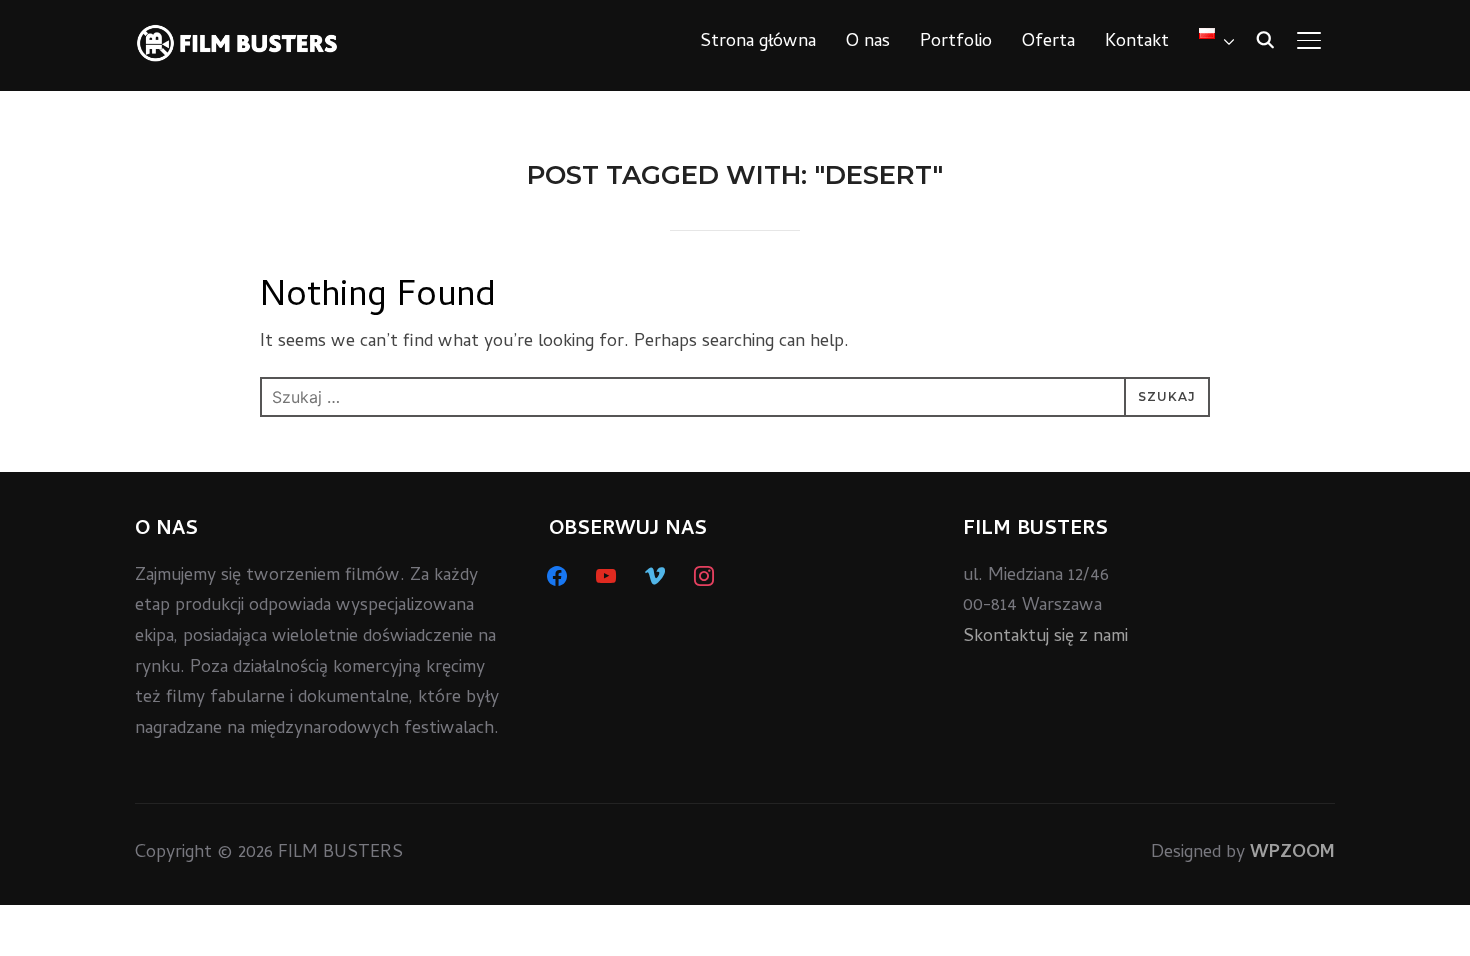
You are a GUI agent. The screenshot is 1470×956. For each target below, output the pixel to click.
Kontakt (1137, 42)
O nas (868, 42)
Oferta (1048, 42)
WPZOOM (1292, 853)
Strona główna (758, 42)
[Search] (1265, 38)
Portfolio (956, 42)
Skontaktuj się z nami (1045, 637)
